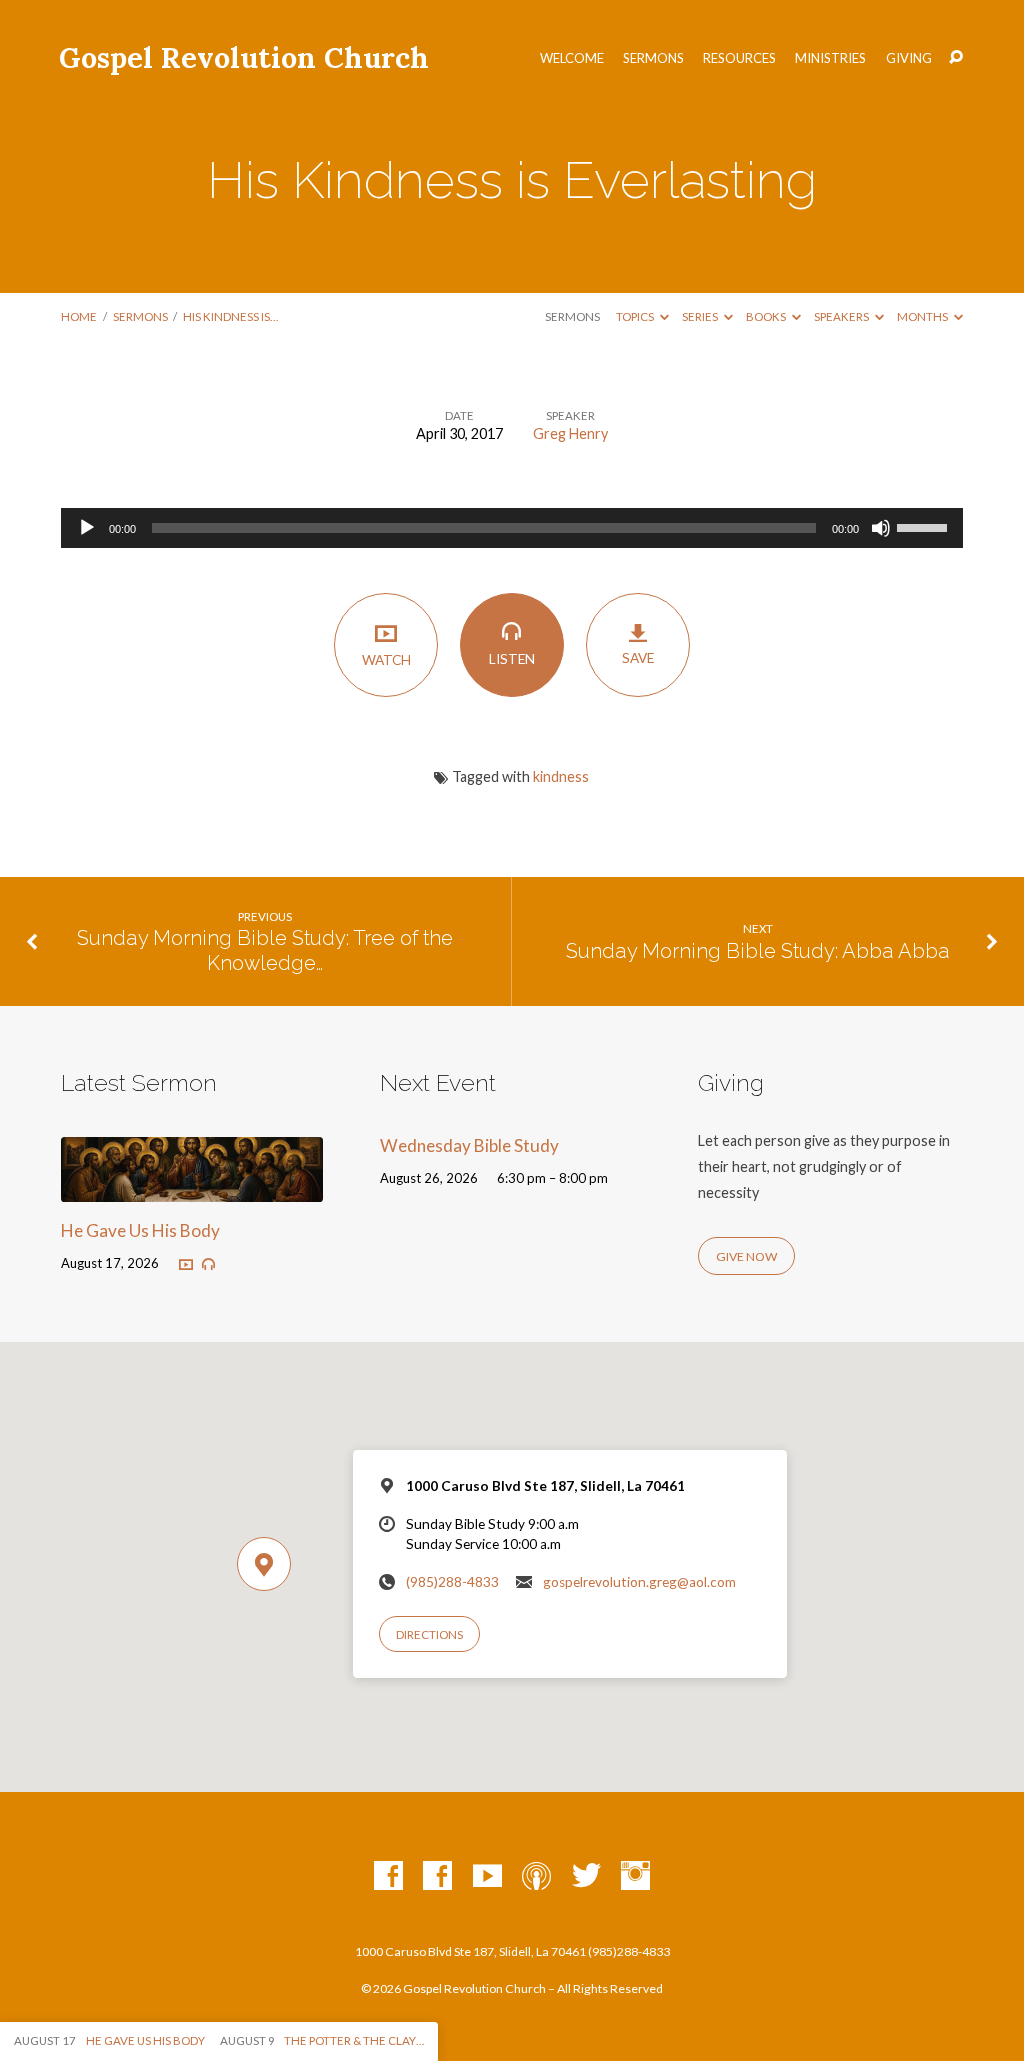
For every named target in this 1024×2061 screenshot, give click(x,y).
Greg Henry (570, 433)
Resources (739, 58)
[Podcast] (536, 1876)
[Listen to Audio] (208, 1264)
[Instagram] (635, 1876)
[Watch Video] (186, 1264)
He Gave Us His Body (140, 1230)
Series (701, 316)
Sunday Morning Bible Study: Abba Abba (758, 951)
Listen (512, 659)
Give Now (746, 1256)
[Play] (87, 528)
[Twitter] (586, 1876)
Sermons (653, 58)
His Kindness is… (230, 316)
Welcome (572, 58)
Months (923, 316)
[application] (511, 528)
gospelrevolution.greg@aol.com (639, 1582)
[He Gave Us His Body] (191, 1189)
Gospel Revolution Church (244, 57)
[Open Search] (956, 58)
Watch (386, 660)
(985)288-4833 (452, 1582)
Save (638, 658)
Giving (909, 58)
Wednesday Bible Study (469, 1145)
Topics (636, 316)
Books (767, 316)
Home (79, 316)
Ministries (830, 58)
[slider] (925, 526)
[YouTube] (487, 1876)
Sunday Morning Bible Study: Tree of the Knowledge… (265, 950)
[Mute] (881, 528)
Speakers (842, 316)
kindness (561, 776)
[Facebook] (388, 1876)
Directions (429, 1634)
